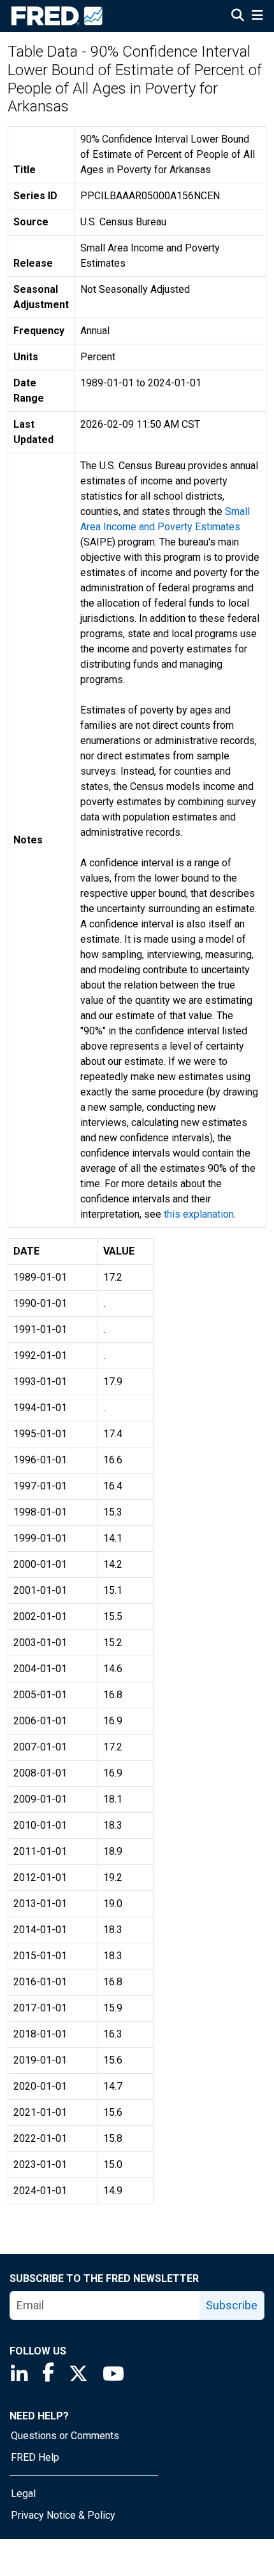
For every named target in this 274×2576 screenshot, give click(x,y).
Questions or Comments (65, 2436)
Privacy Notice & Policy (63, 2515)
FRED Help (35, 2457)
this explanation (199, 1214)
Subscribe (232, 2305)
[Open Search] (238, 17)
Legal (23, 2494)
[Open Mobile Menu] (257, 17)
